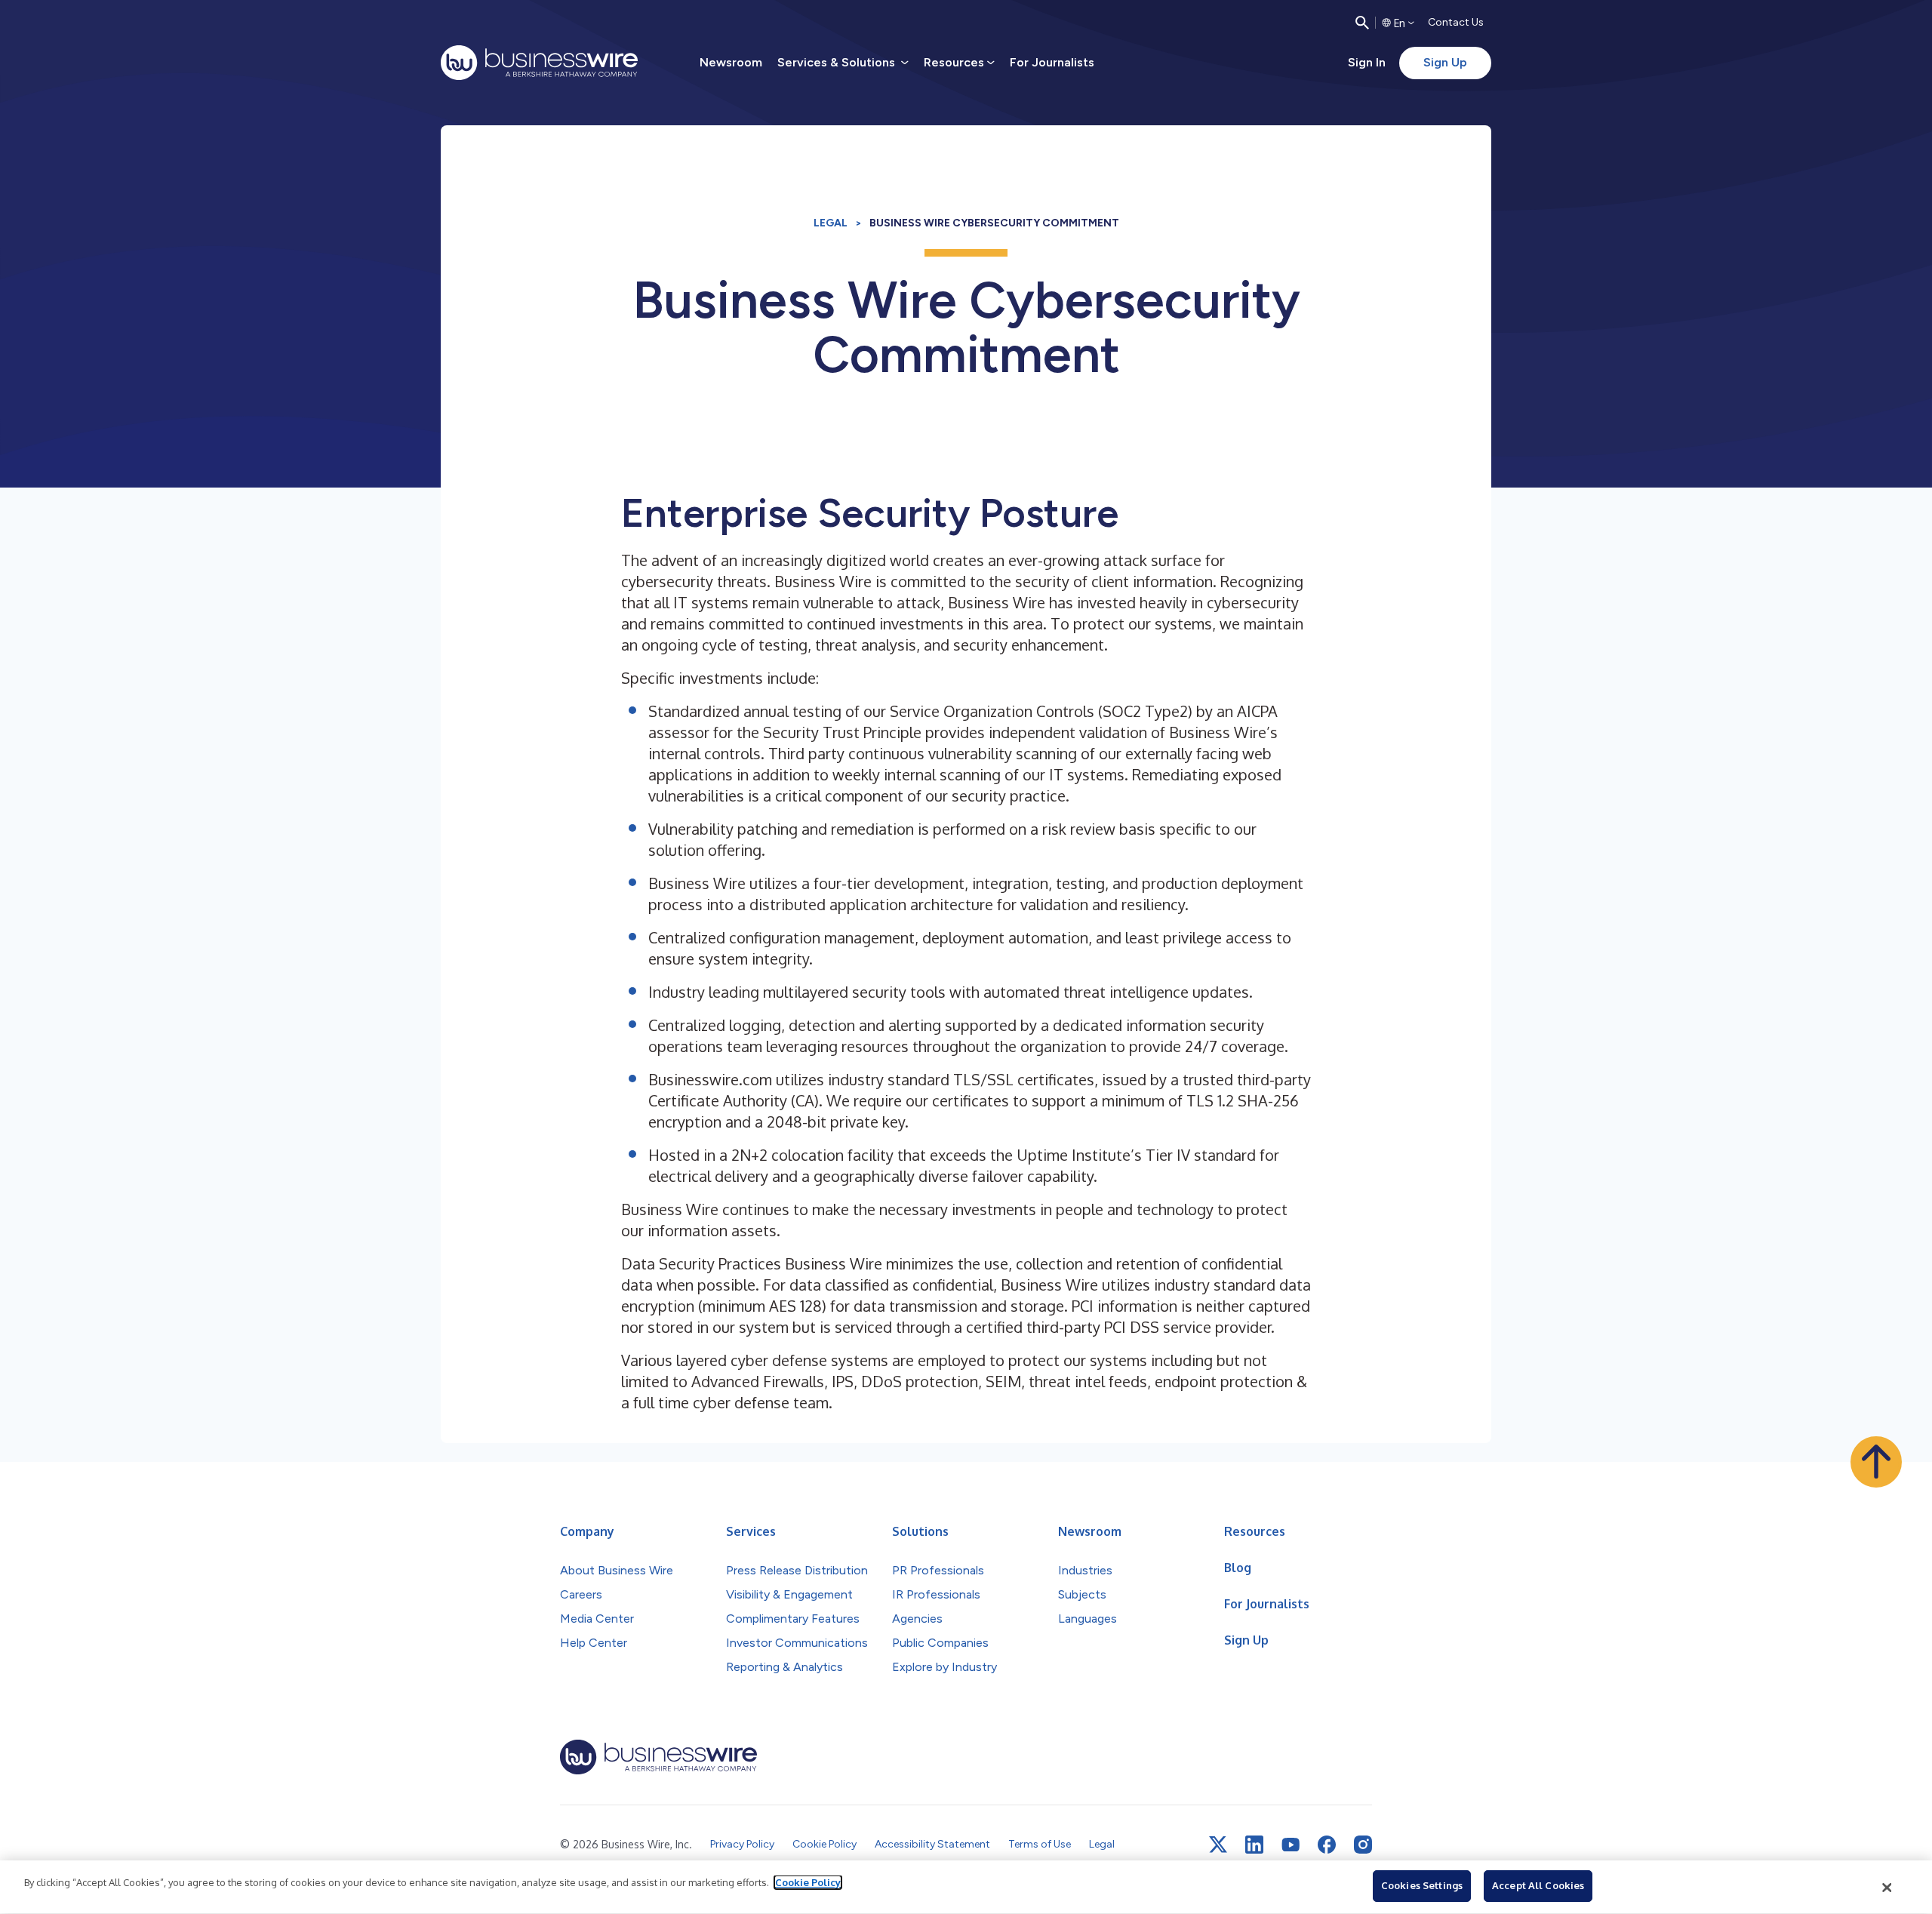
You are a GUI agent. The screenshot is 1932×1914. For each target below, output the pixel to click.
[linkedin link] (1254, 1845)
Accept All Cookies (1538, 1885)
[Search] (1362, 23)
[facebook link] (1327, 1845)
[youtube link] (1291, 1845)
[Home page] (539, 63)
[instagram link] (1363, 1845)
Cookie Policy (808, 1882)
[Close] (1887, 1888)
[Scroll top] (1876, 1462)
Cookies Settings (1422, 1885)
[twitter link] (1218, 1845)
